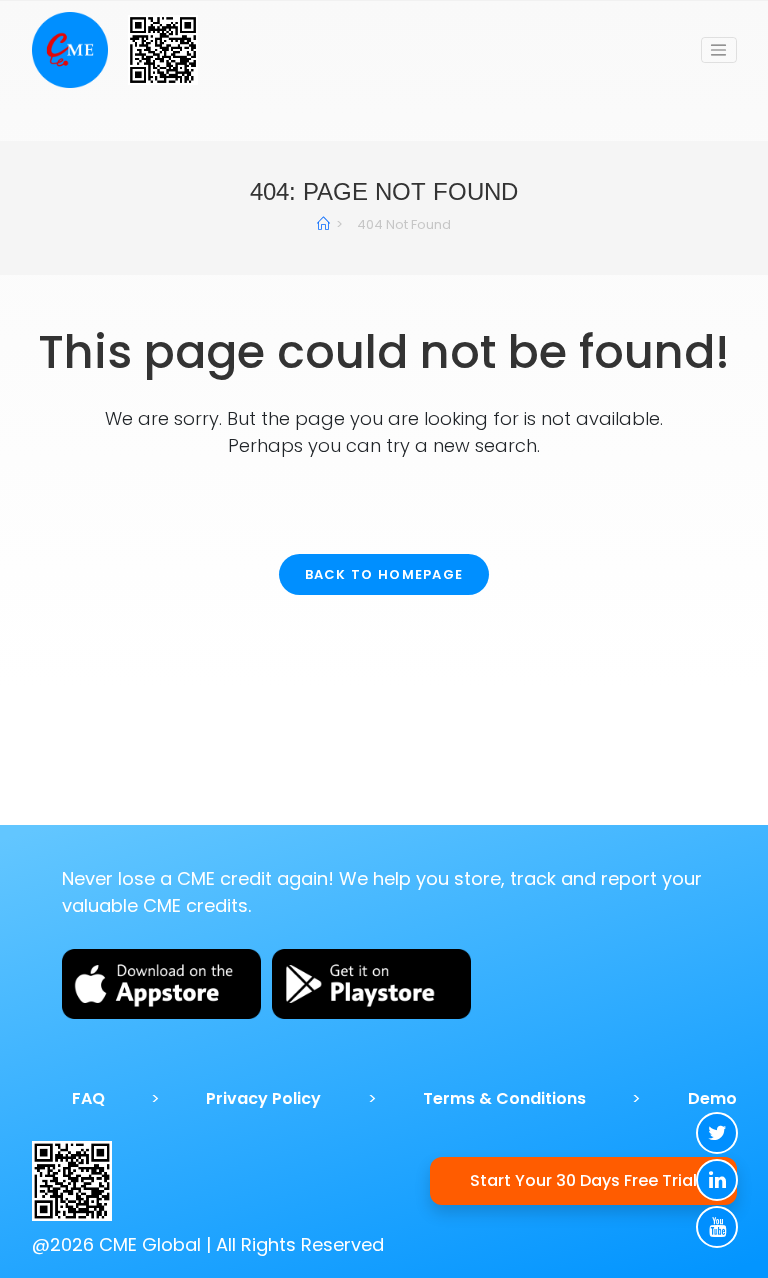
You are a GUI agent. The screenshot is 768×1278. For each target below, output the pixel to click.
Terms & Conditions (504, 1098)
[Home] (323, 224)
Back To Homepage (384, 574)
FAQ (88, 1098)
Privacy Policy (263, 1098)
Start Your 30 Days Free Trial (583, 1180)
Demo (712, 1098)
